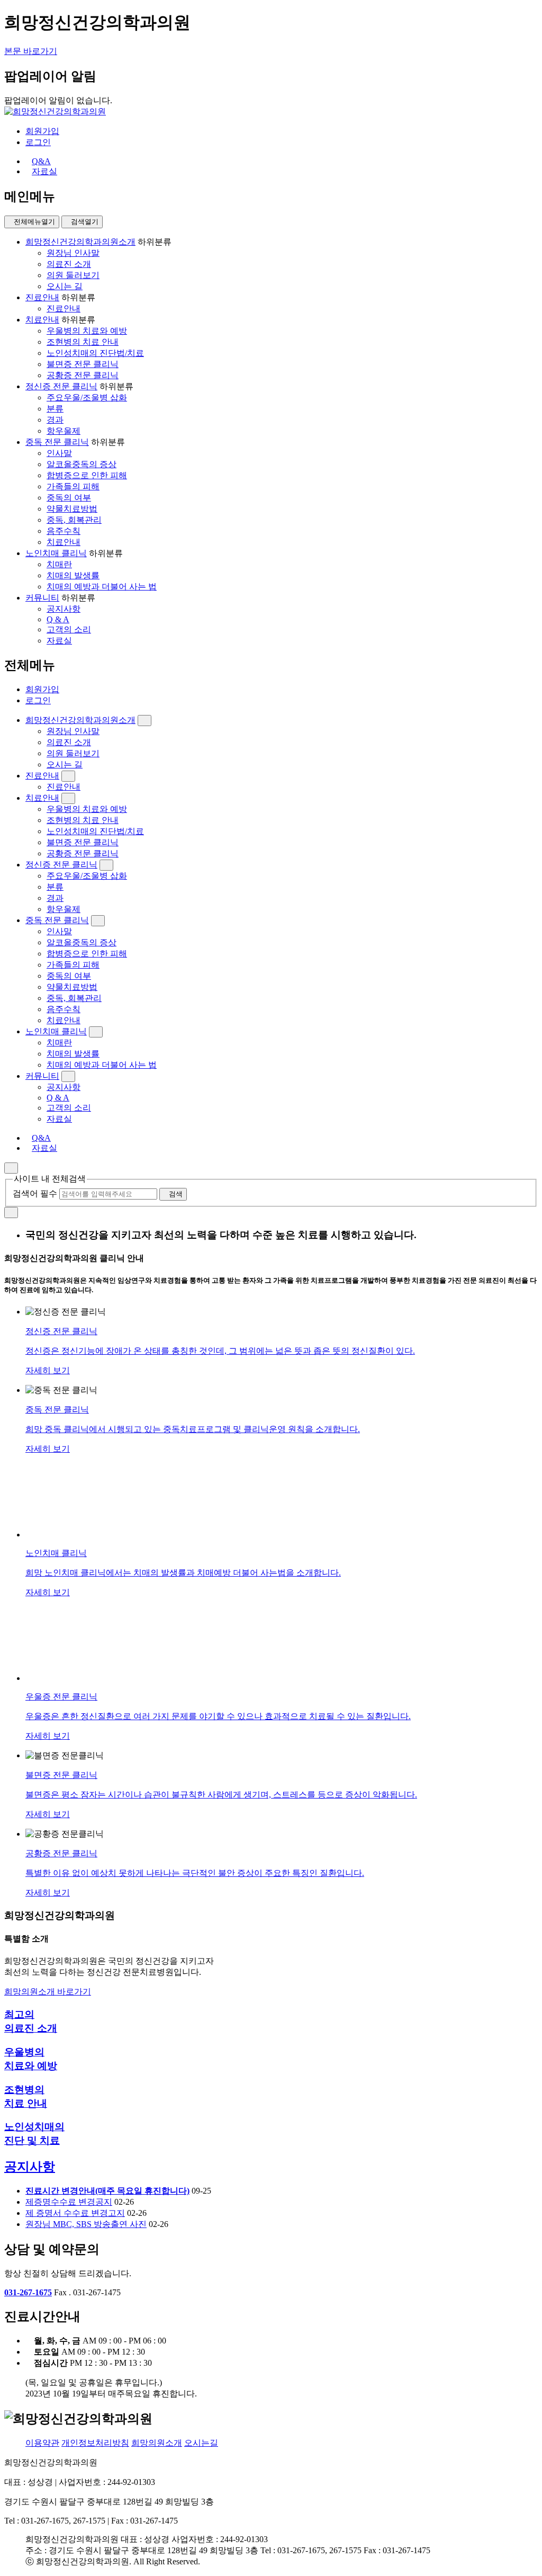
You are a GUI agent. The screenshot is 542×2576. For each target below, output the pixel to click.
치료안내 (42, 320)
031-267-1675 (28, 2292)
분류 (55, 409)
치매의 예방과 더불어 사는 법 (102, 587)
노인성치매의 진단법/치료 (95, 353)
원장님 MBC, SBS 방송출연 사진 (86, 2224)
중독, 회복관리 (74, 520)
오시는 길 (65, 286)
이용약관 (42, 2443)
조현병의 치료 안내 (83, 342)
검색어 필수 (35, 1193)
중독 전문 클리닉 (57, 442)
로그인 (38, 142)
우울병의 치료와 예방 (87, 331)
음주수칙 (64, 531)
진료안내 (42, 297)
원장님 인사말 (73, 253)
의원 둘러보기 (73, 275)
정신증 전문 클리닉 (61, 386)
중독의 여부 (69, 498)
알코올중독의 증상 (82, 464)
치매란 (59, 564)
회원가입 (42, 131)
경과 (55, 420)
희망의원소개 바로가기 (48, 1992)
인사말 (59, 453)
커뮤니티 (42, 598)
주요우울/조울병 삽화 (87, 397)
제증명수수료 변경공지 (69, 2202)
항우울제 (64, 431)
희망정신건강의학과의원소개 (80, 242)
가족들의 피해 (73, 486)
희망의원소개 (157, 2443)
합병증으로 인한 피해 (87, 475)
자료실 (59, 641)
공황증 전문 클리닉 (83, 375)
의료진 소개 (69, 264)
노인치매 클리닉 (56, 553)
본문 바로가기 (31, 51)
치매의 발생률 (73, 575)
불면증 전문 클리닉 (83, 364)
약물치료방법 (72, 509)
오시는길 (201, 2443)
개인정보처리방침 (95, 2443)
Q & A (58, 619)
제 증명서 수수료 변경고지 (75, 2213)
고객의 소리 (69, 629)
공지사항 (64, 609)
